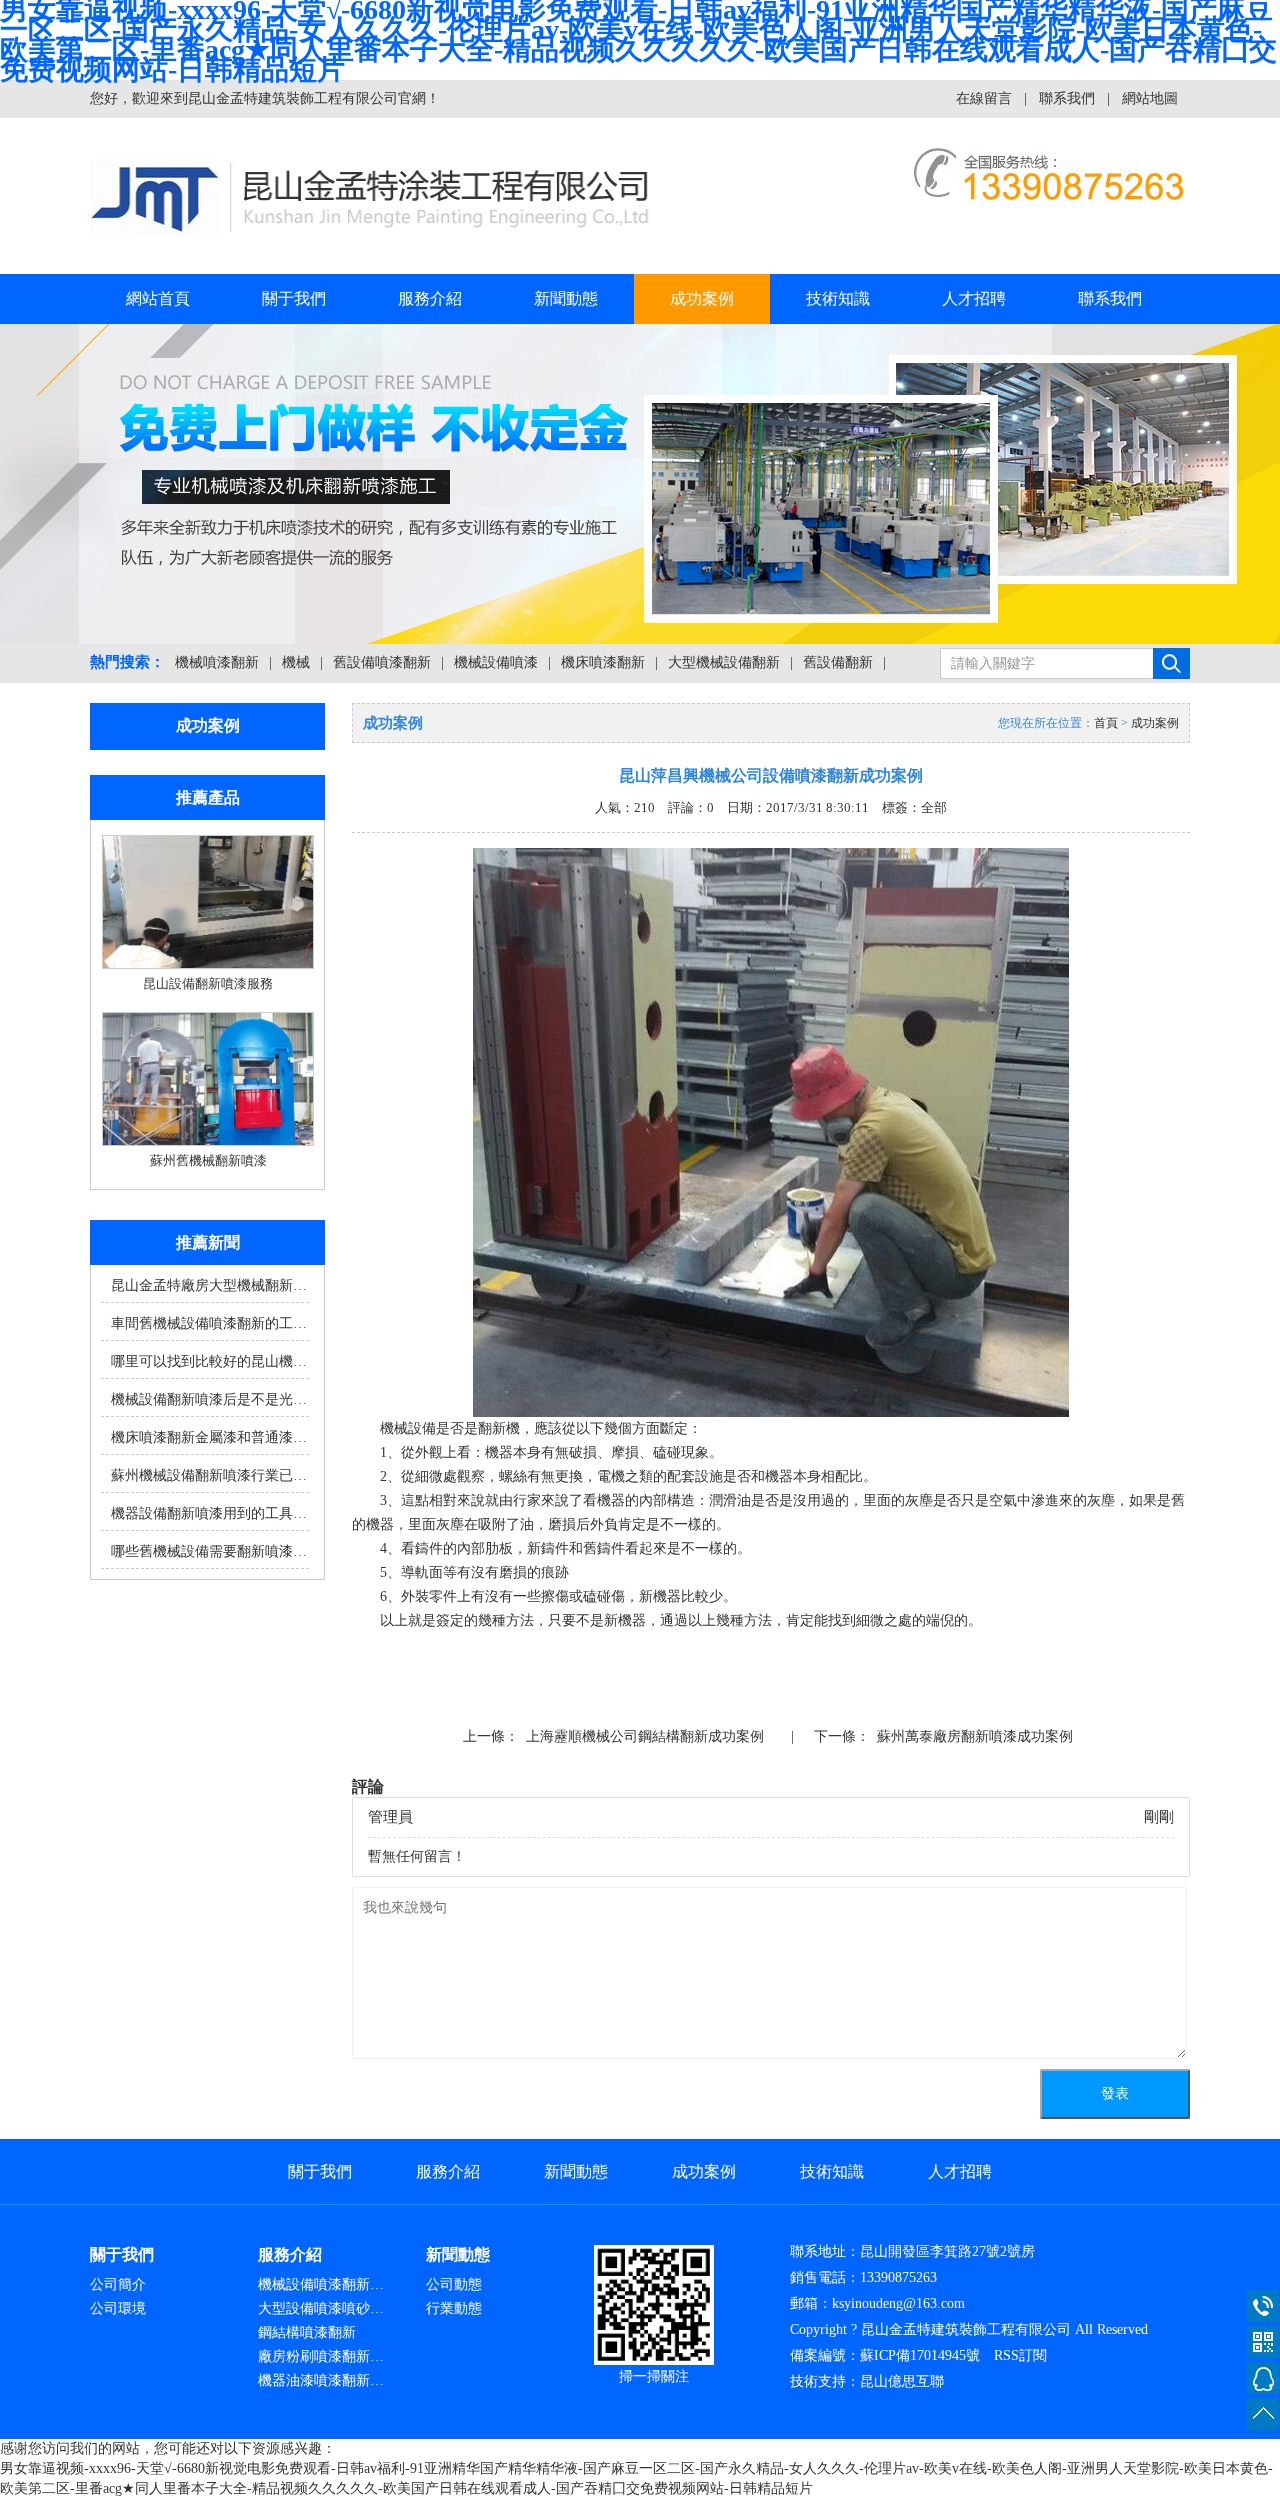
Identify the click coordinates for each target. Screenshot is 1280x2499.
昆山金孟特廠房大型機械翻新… (209, 1285)
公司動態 (454, 2284)
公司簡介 (118, 2284)
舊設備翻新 (838, 662)
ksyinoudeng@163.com (898, 2303)
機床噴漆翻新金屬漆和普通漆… (209, 1437)
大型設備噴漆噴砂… (321, 2308)
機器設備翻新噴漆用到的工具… (209, 1513)
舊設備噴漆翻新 (382, 662)
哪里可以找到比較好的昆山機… (209, 1361)
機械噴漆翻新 (217, 662)
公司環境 (118, 2308)
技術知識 (838, 298)
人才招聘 (974, 298)
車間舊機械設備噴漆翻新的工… (209, 1323)
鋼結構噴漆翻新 (307, 2332)
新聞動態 (566, 298)
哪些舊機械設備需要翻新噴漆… (209, 1551)
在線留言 (984, 98)
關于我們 (294, 298)
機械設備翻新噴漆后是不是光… (209, 1399)
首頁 (1106, 723)
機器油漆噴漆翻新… (321, 2380)
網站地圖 (1150, 98)
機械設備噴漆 (496, 662)
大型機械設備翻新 (724, 662)
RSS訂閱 (1020, 2355)
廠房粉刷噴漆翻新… (321, 2356)
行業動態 (454, 2308)
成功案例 (702, 298)
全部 (934, 807)
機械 (296, 662)
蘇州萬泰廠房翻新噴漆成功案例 (975, 1736)
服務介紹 (430, 298)
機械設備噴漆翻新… (321, 2284)
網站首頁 (158, 298)
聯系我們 (1067, 98)
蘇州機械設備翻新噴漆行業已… (209, 1475)
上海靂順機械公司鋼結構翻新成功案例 (645, 1736)
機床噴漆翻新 (603, 662)
